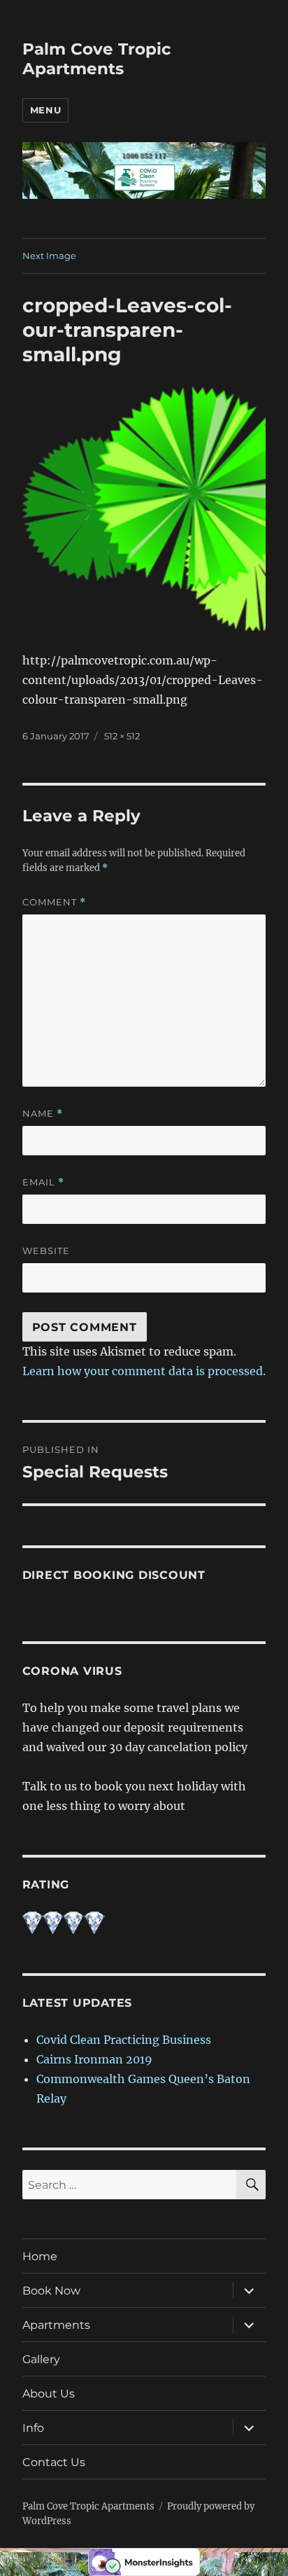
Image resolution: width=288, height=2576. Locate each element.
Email (43, 1182)
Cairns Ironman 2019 (94, 2059)
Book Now (51, 2291)
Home (40, 2256)
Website (46, 1251)
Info (33, 2428)
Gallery (41, 2359)
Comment (54, 902)
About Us (49, 2394)
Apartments (56, 2325)
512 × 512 (122, 736)
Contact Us (54, 2462)
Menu (45, 110)
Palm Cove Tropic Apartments (97, 59)
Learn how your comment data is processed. (144, 1371)
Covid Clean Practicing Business (124, 2040)
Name (43, 1114)
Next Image (49, 256)
